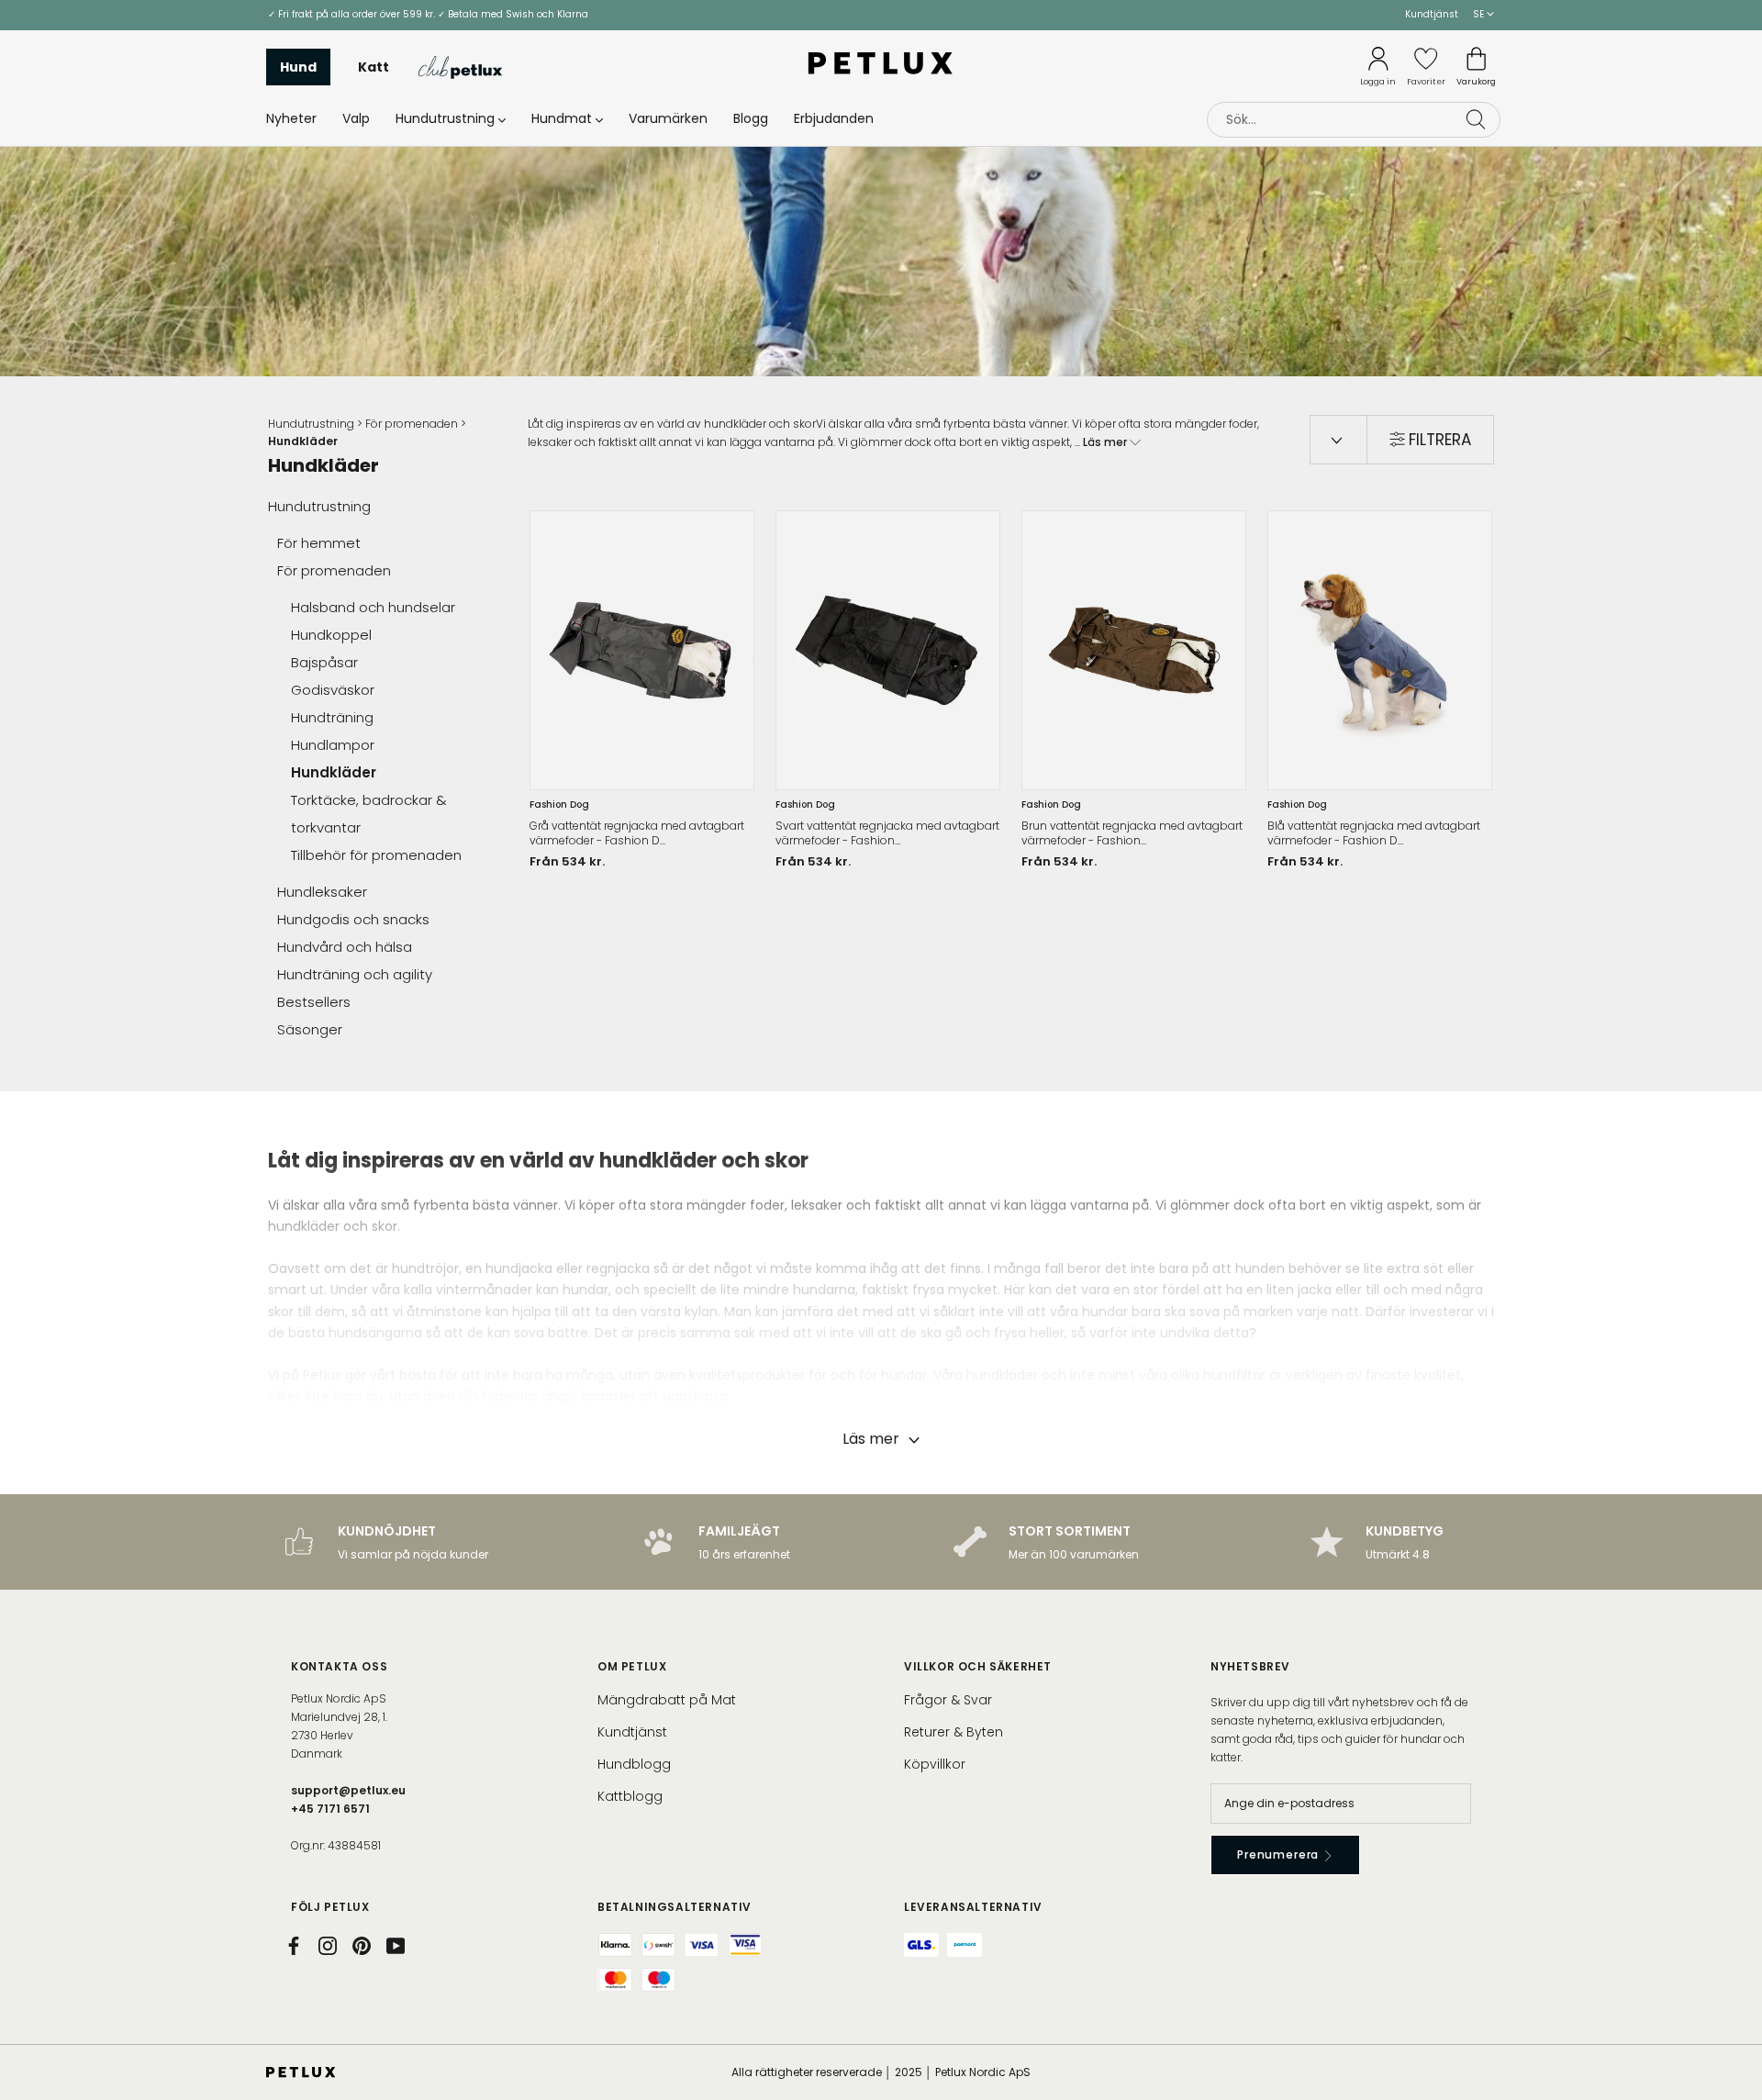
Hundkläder (334, 772)
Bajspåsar (324, 662)
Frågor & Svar (948, 1700)
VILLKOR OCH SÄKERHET (978, 1666)
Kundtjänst (1432, 14)
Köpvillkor (935, 1764)
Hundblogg (634, 1764)
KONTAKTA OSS (339, 1666)
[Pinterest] (362, 1946)
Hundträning (332, 717)
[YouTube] (396, 1946)
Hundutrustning (445, 118)
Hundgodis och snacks (353, 919)
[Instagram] (328, 1946)
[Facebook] (294, 1946)
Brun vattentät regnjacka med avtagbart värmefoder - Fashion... (1132, 833)
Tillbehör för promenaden (376, 855)
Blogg (751, 118)
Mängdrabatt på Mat (667, 1700)
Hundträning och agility (355, 974)
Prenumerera (1280, 1854)
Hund (298, 67)
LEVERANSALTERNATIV (973, 1907)
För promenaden (412, 424)
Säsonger (310, 1029)
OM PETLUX (632, 1666)
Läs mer (1106, 442)
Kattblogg (630, 1796)
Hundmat (562, 118)
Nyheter (291, 118)
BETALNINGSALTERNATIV (675, 1907)
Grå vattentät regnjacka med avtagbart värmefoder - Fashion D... (637, 833)
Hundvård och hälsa (345, 947)
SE (1480, 14)
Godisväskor (333, 690)
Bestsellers (314, 1002)
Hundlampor (333, 745)
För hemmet (319, 543)
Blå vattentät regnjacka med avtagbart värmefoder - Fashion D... (1374, 833)
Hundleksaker (322, 892)
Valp (356, 118)
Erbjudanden (834, 118)
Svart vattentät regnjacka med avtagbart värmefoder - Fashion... (887, 833)
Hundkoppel (331, 635)
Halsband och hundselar (373, 607)
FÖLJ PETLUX (330, 1907)
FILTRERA (1440, 440)
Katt (374, 67)
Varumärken (668, 118)
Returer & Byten (953, 1732)
